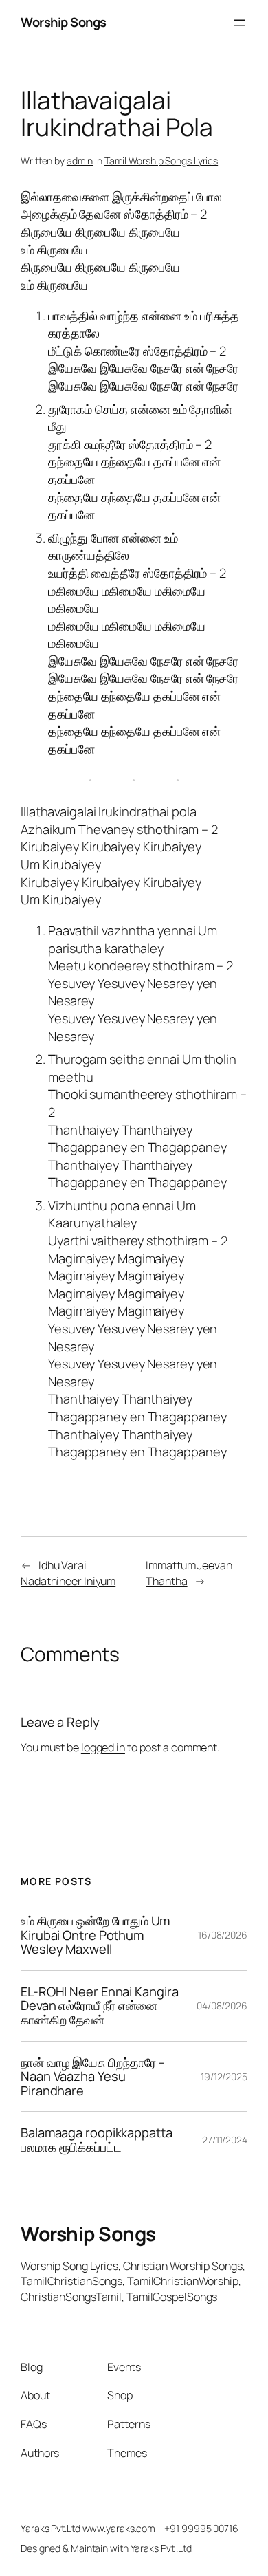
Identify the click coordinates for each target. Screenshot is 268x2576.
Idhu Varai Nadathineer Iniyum (68, 1573)
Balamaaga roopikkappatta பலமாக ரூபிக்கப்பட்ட (97, 2140)
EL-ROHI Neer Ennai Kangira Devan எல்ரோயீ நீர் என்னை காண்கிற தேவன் (99, 2006)
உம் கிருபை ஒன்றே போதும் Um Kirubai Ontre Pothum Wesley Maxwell (95, 1935)
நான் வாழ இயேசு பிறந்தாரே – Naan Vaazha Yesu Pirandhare (93, 2077)
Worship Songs (64, 22)
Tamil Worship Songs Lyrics (161, 161)
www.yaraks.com (119, 2528)
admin (80, 161)
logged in (103, 1747)
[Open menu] (239, 23)
